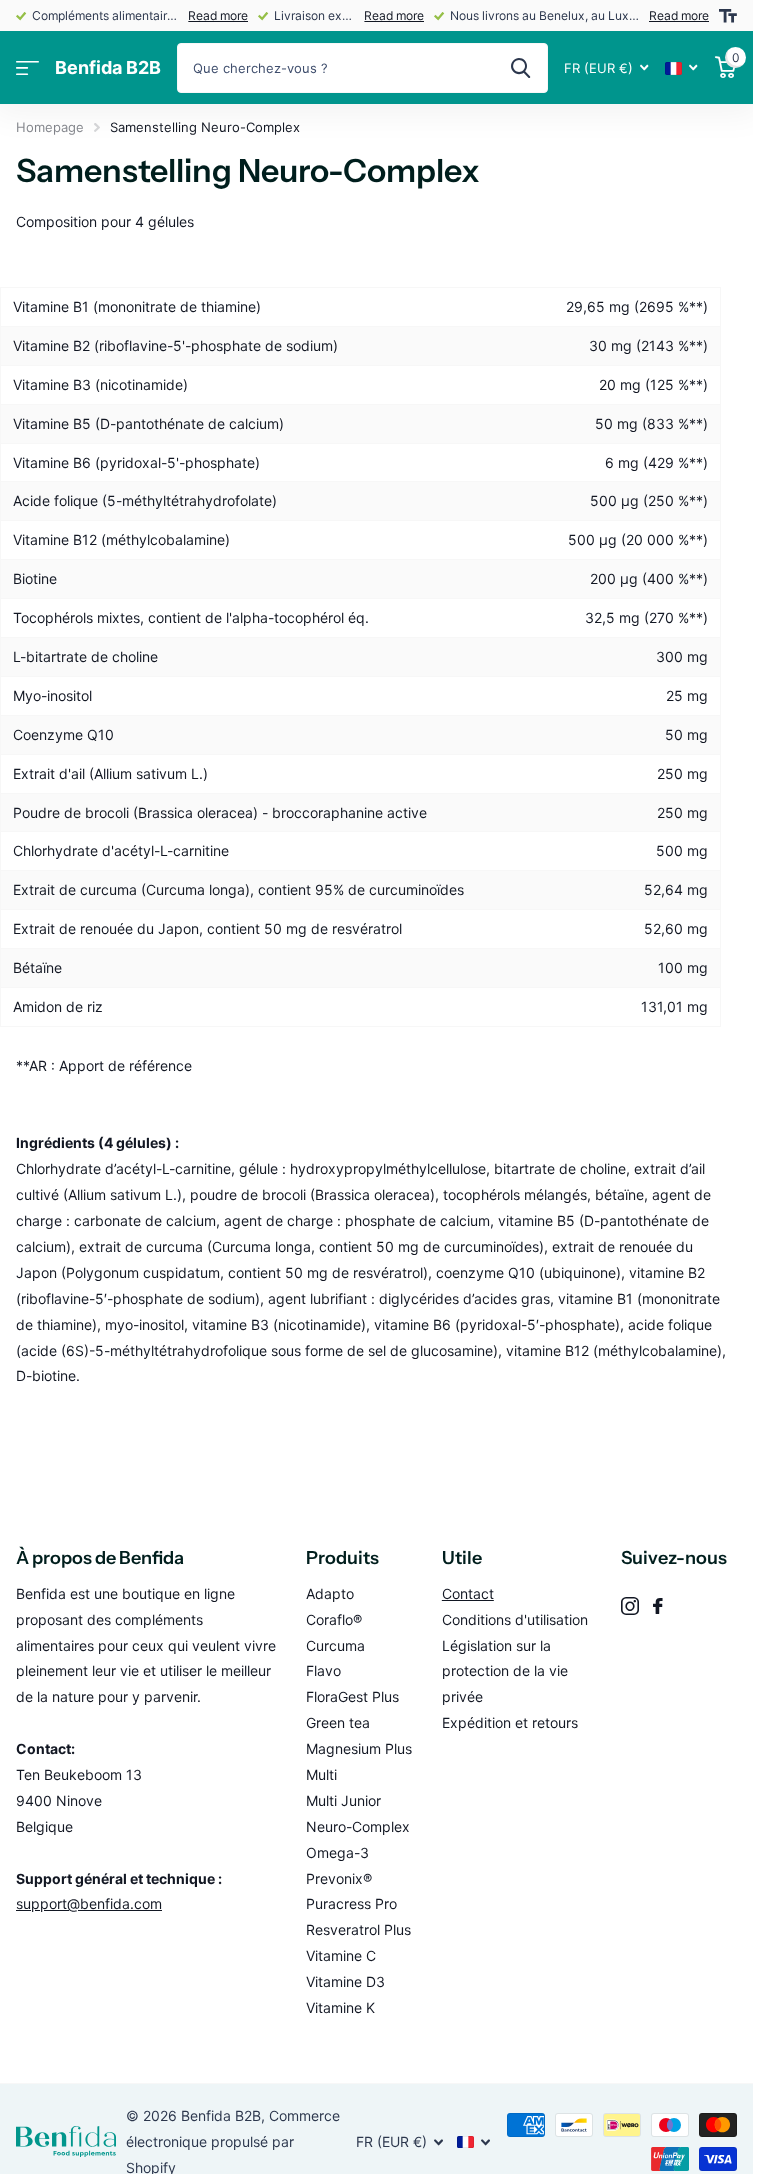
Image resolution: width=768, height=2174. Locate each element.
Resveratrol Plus (358, 1929)
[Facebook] (658, 1606)
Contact (468, 1593)
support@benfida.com (89, 1903)
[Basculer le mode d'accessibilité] (728, 16)
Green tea (338, 1722)
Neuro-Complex (358, 1826)
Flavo (323, 1670)
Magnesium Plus (359, 1748)
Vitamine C (341, 1955)
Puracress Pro (351, 1903)
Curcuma (335, 1645)
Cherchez (520, 68)
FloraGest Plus (352, 1696)
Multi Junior (343, 1800)
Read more (218, 15)
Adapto (330, 1593)
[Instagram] (630, 1606)
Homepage (50, 127)
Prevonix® (339, 1878)
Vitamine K (340, 2007)
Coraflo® (334, 1619)
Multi (321, 1774)
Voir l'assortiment (27, 68)
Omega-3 (337, 1852)
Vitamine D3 (345, 1981)
